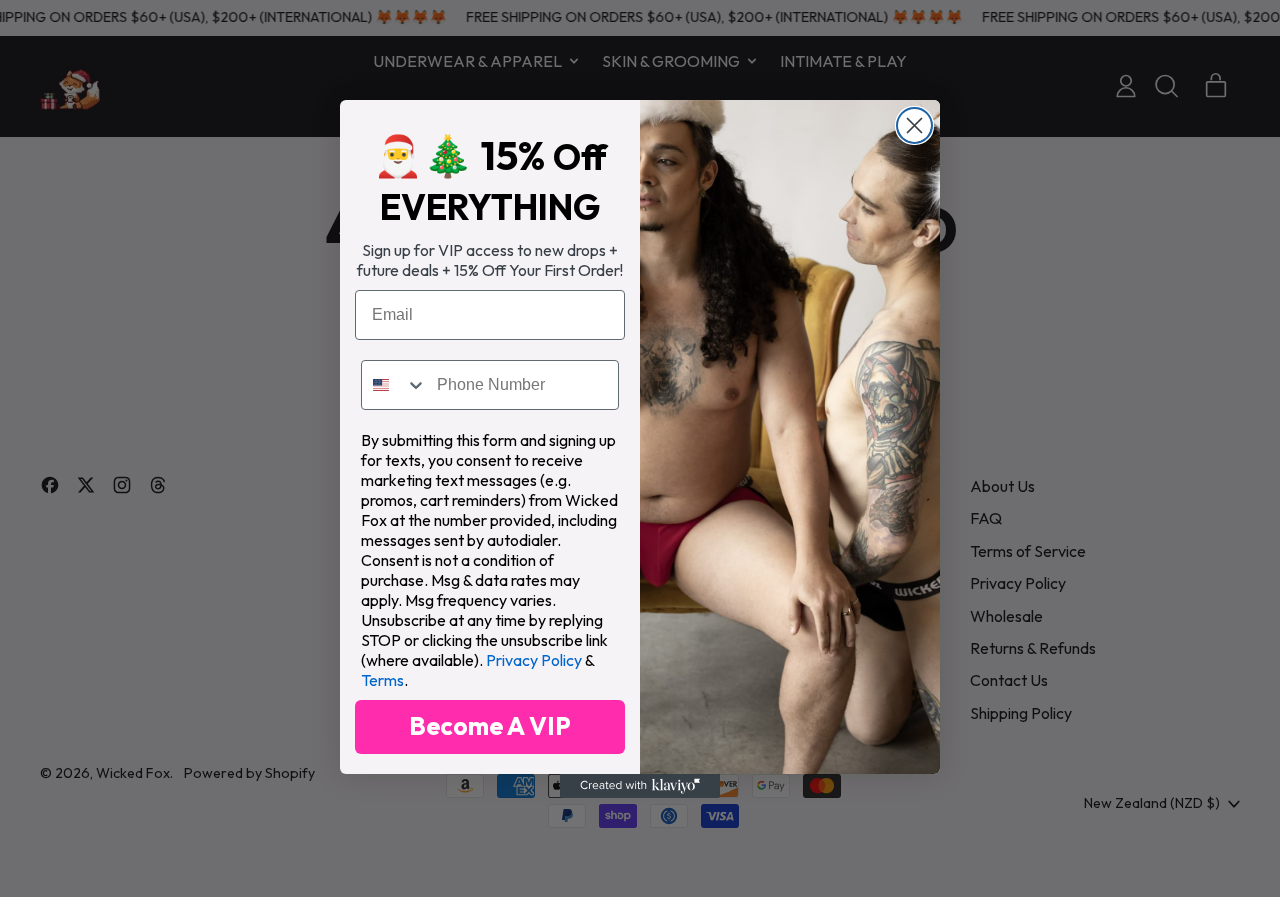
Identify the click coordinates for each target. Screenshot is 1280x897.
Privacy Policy (534, 660)
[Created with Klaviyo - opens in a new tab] (640, 786)
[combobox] (394, 385)
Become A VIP (490, 726)
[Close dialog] (914, 125)
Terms (382, 680)
